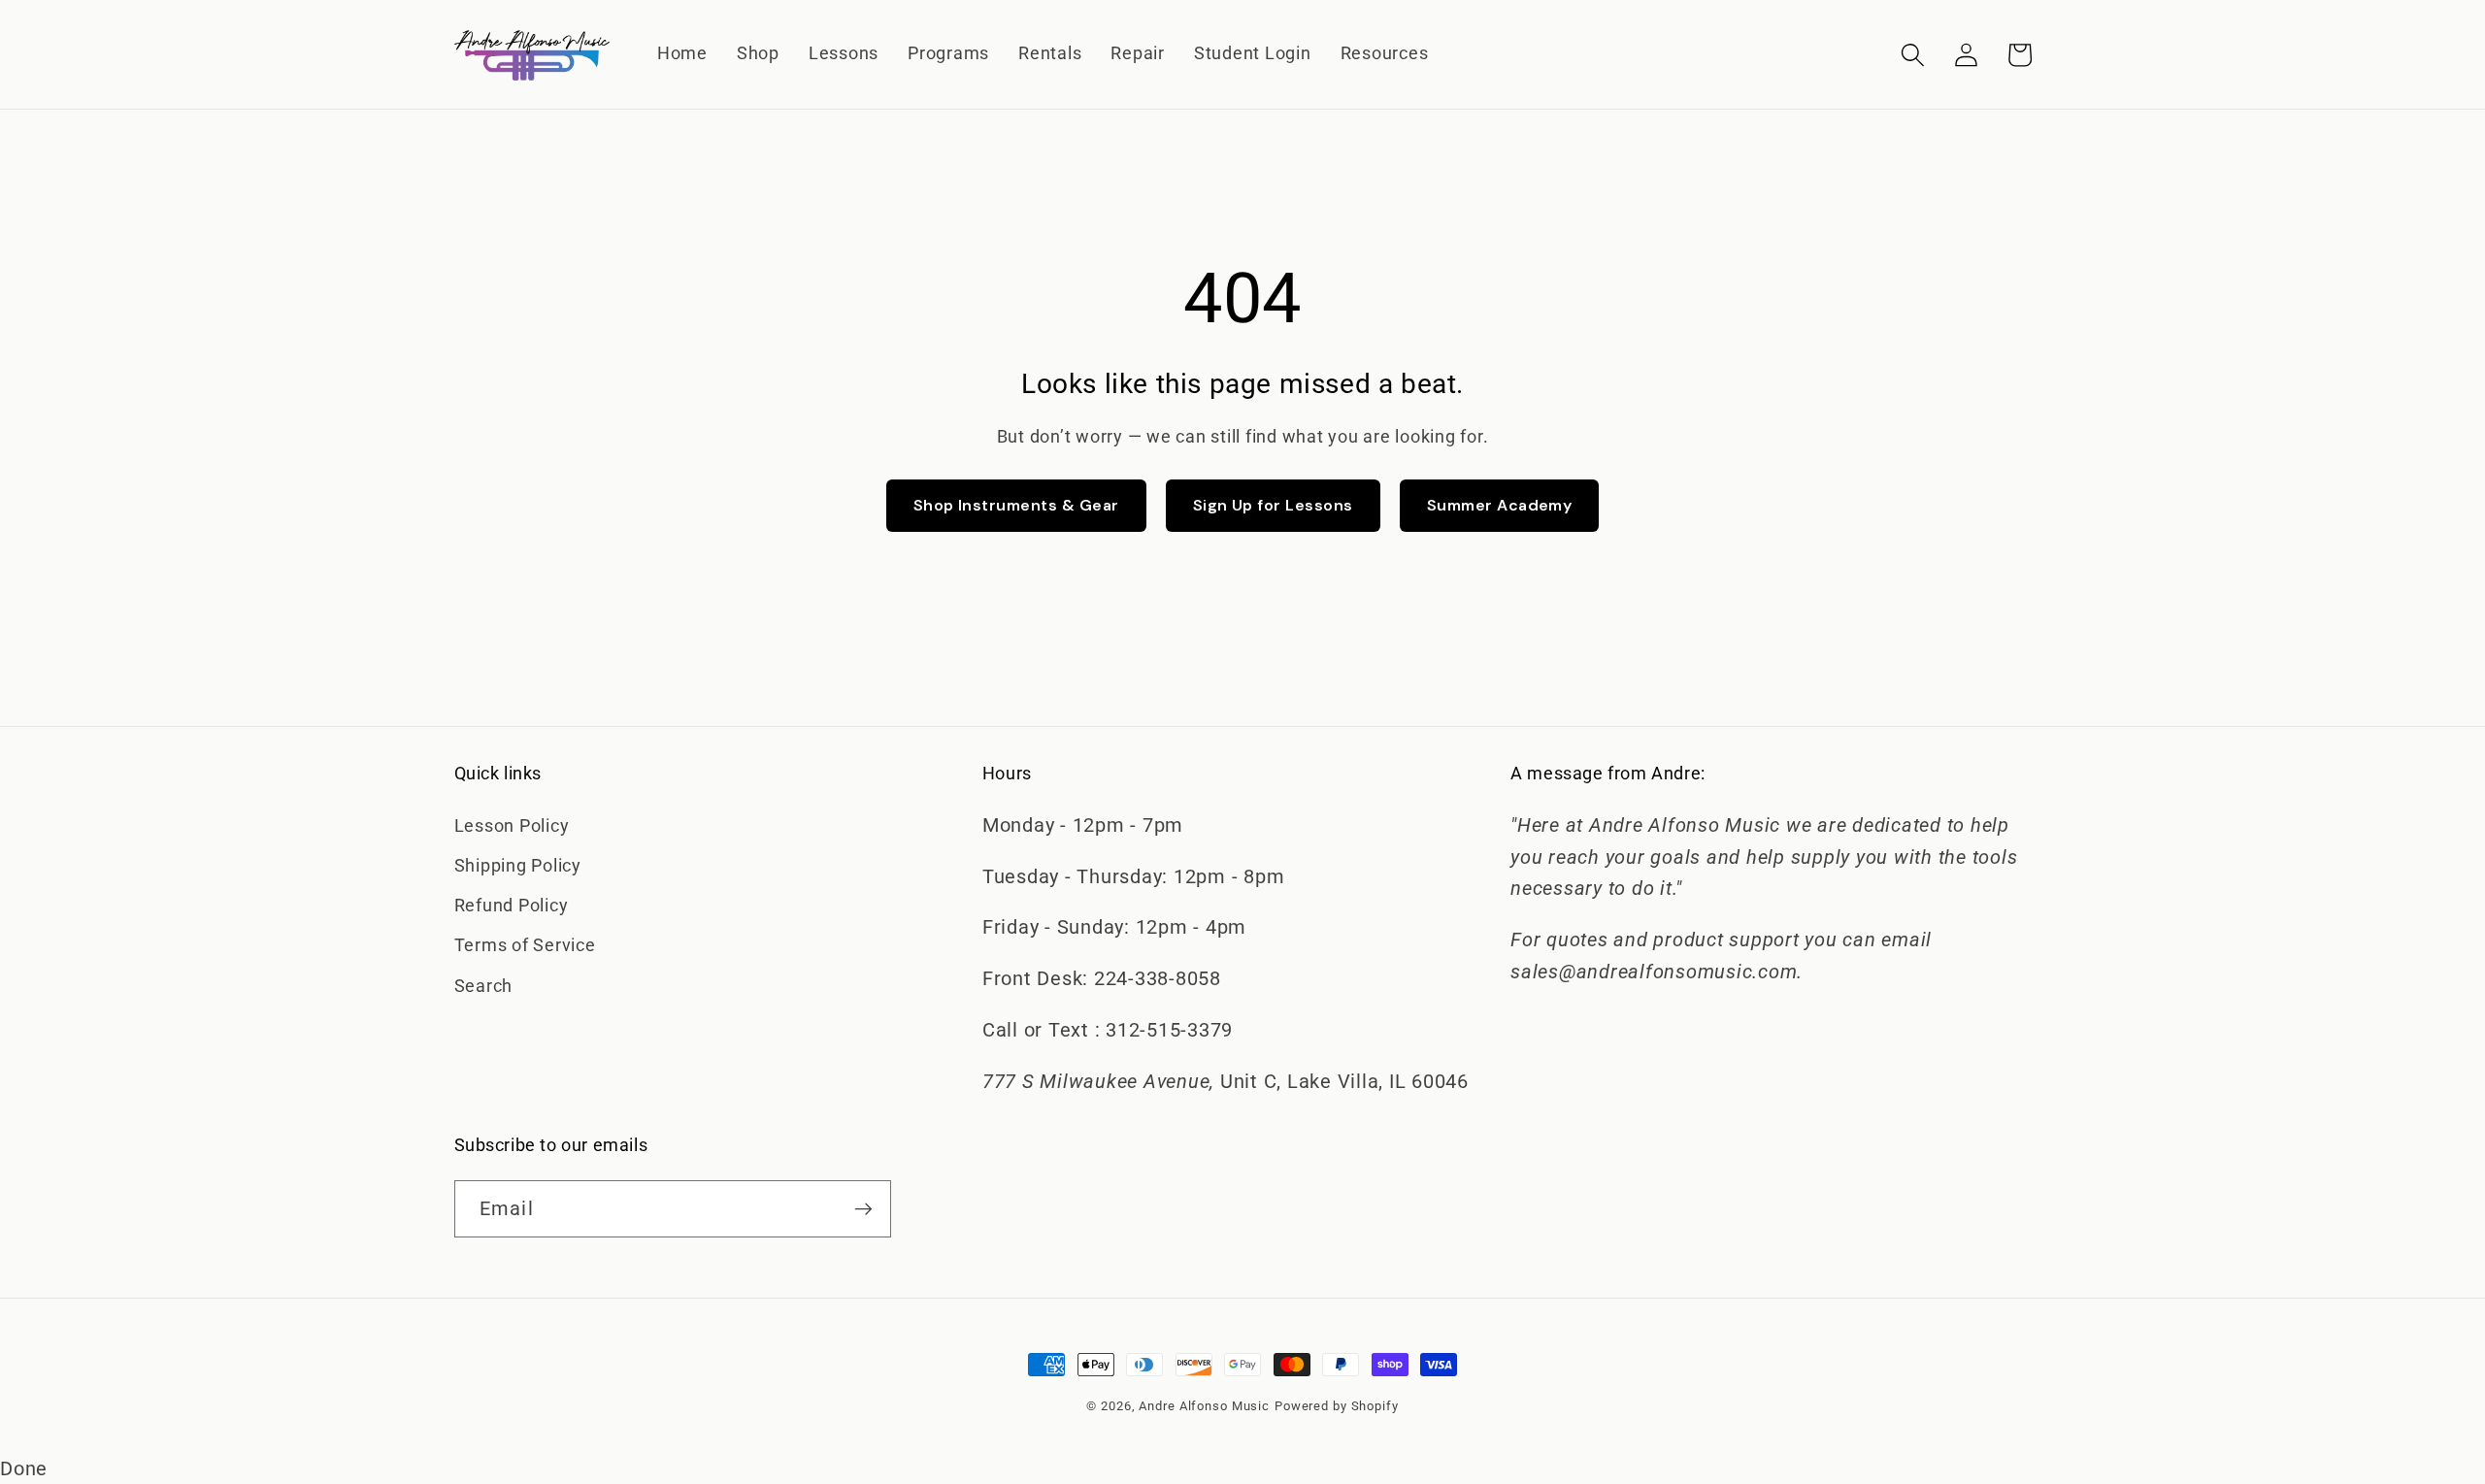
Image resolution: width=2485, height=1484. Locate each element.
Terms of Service (525, 945)
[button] (1913, 55)
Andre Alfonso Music (1204, 1406)
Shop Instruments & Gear (1016, 505)
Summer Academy (1500, 505)
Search (484, 986)
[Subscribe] (863, 1208)
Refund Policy (512, 906)
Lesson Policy (512, 826)
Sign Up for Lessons (1273, 505)
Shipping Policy (518, 866)
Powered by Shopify (1337, 1406)
